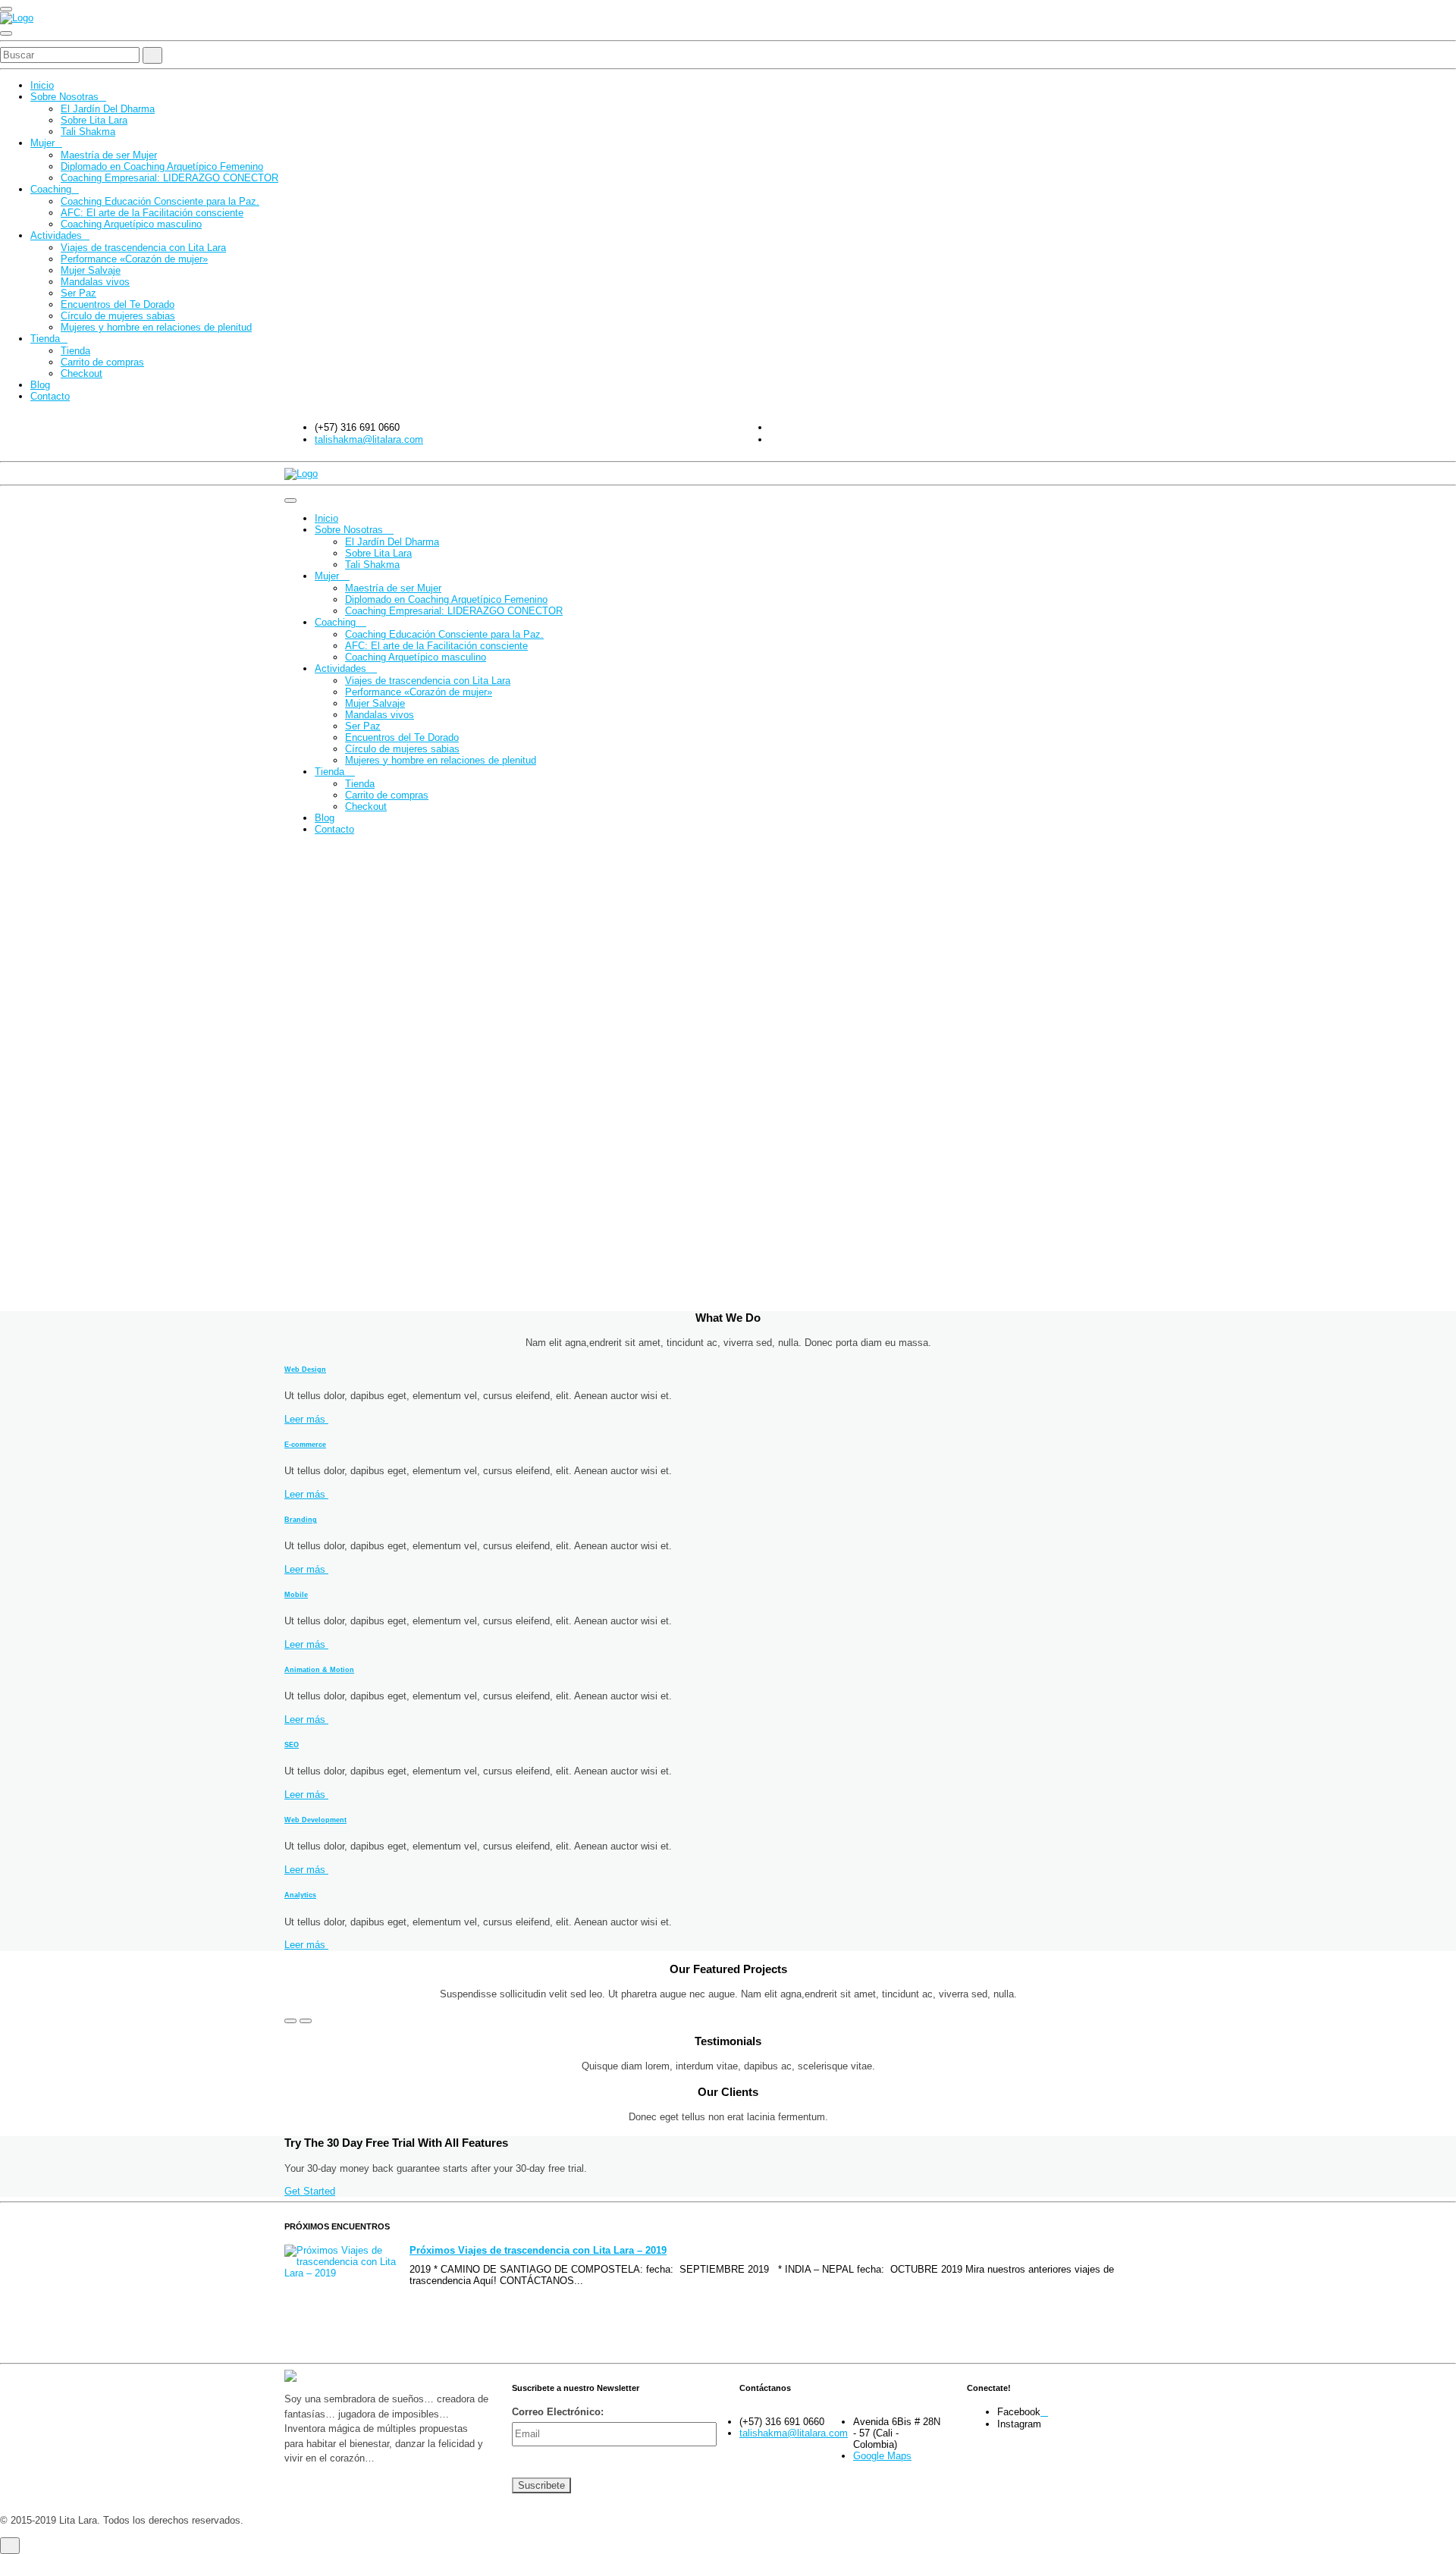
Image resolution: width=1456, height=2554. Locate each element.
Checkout (82, 373)
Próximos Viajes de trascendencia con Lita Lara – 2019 (538, 2250)
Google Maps (882, 2456)
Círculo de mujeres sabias (118, 316)
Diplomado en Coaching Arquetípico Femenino (162, 166)
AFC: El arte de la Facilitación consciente (152, 213)
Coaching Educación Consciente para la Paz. (160, 201)
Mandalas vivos (95, 282)
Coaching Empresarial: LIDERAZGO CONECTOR (169, 178)
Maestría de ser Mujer (109, 155)
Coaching (51, 189)
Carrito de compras (102, 362)
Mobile (296, 1595)
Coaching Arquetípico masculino (131, 224)
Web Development (315, 1820)
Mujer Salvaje (91, 270)
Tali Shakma (88, 132)
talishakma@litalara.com (369, 439)
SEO (292, 1745)
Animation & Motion (319, 1670)
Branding (301, 1520)
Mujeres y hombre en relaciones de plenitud (156, 327)
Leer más (306, 1419)
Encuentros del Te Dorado (118, 304)
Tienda (45, 339)
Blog (40, 385)
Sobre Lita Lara (94, 120)
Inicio (42, 85)
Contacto (50, 396)
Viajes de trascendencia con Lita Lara (143, 248)
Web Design (305, 1370)
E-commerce (305, 1445)
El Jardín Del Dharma (108, 109)
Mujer (42, 143)
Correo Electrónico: (558, 2412)
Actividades (56, 235)
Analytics (300, 1895)
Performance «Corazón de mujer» (134, 259)
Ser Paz (78, 293)
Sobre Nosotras (64, 97)
